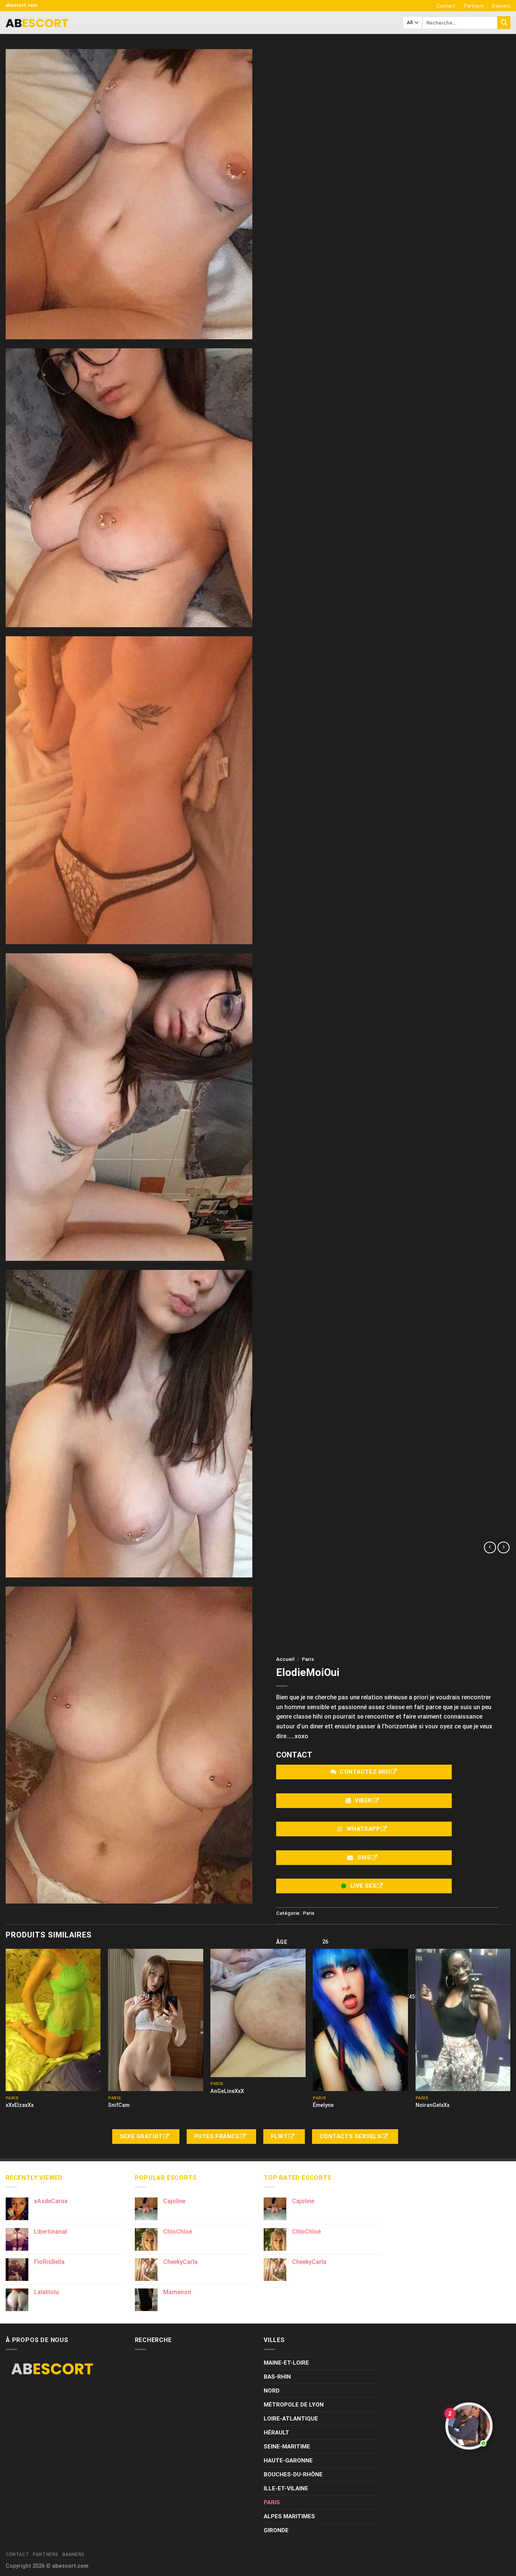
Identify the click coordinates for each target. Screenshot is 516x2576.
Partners (474, 6)
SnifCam (119, 2105)
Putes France (218, 2136)
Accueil (285, 1659)
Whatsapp (363, 1829)
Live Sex (363, 1886)
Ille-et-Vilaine (286, 2488)
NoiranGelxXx (433, 2105)
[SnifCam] (156, 2020)
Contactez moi (365, 1772)
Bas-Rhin (277, 2377)
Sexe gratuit (142, 2136)
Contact (446, 6)
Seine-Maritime (287, 2447)
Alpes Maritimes (289, 2516)
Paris (308, 1659)
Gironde (276, 2530)
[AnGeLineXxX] (258, 2013)
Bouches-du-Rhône (293, 2474)
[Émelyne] (360, 2020)
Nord (272, 2391)
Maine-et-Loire (286, 2363)
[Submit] (504, 23)
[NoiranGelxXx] (463, 2020)
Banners (501, 6)
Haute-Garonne (288, 2461)
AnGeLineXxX (227, 2091)
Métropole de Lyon (294, 2405)
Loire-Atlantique (291, 2419)
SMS (364, 1857)
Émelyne (323, 2105)
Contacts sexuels (351, 2136)
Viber (363, 1800)
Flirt (280, 2136)
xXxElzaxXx (20, 2105)
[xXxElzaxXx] (53, 2020)
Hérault (277, 2433)
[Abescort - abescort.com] (37, 23)
